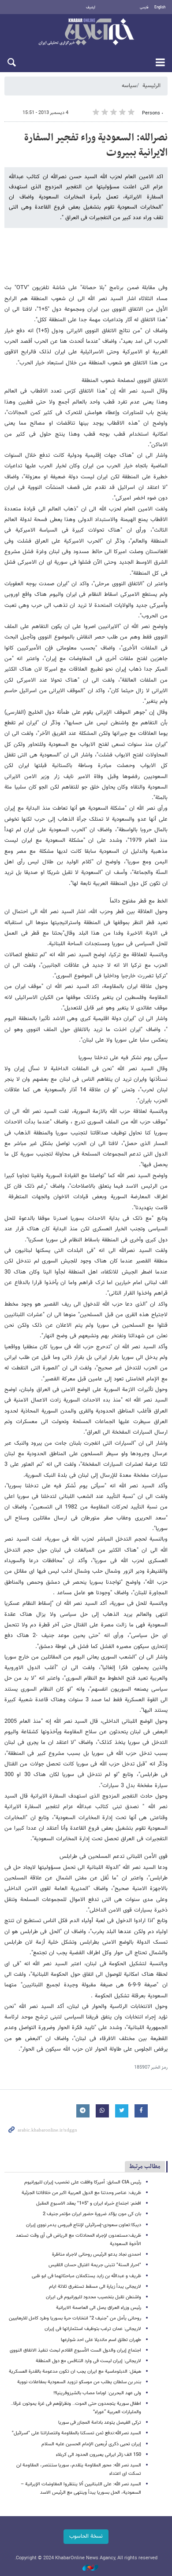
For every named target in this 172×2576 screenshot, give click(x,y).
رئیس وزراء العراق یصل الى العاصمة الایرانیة (99, 2308)
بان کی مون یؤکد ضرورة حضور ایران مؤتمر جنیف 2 (92, 2214)
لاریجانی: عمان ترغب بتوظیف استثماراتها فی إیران (93, 2329)
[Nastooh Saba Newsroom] (86, 2568)
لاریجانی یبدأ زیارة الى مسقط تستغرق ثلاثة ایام (95, 2287)
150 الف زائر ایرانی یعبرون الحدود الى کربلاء (99, 2455)
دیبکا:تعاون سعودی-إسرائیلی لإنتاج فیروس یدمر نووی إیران (84, 2225)
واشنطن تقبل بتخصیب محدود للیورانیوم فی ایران (93, 2297)
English (160, 7)
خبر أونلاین (86, 33)
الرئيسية (151, 86)
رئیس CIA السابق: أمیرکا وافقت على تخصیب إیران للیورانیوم (83, 2182)
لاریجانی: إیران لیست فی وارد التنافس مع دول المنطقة (88, 2361)
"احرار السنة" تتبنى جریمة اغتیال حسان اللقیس (95, 2265)
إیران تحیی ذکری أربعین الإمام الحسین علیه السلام (91, 2444)
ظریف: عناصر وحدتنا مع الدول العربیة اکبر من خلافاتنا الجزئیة (81, 2193)
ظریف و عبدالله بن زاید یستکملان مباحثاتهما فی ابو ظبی (86, 2276)
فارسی (144, 7)
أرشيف (91, 7)
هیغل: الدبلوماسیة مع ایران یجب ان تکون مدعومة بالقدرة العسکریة (75, 2372)
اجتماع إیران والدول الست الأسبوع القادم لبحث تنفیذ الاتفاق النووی (75, 2350)
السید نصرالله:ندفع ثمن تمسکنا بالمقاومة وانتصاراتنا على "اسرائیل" (77, 2433)
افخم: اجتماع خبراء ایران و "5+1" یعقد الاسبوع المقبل (89, 2204)
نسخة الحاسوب (86, 2536)
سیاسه (129, 86)
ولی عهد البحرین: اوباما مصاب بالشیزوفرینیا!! (97, 2393)
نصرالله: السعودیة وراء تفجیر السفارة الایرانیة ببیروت (96, 145)
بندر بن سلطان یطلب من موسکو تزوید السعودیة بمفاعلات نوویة (79, 2382)
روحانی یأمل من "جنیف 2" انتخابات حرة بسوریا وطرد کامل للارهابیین (75, 2318)
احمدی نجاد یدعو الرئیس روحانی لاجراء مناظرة (97, 2255)
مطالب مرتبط (145, 2167)
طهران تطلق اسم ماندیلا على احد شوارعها (101, 2340)
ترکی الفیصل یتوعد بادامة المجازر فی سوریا (100, 2423)
